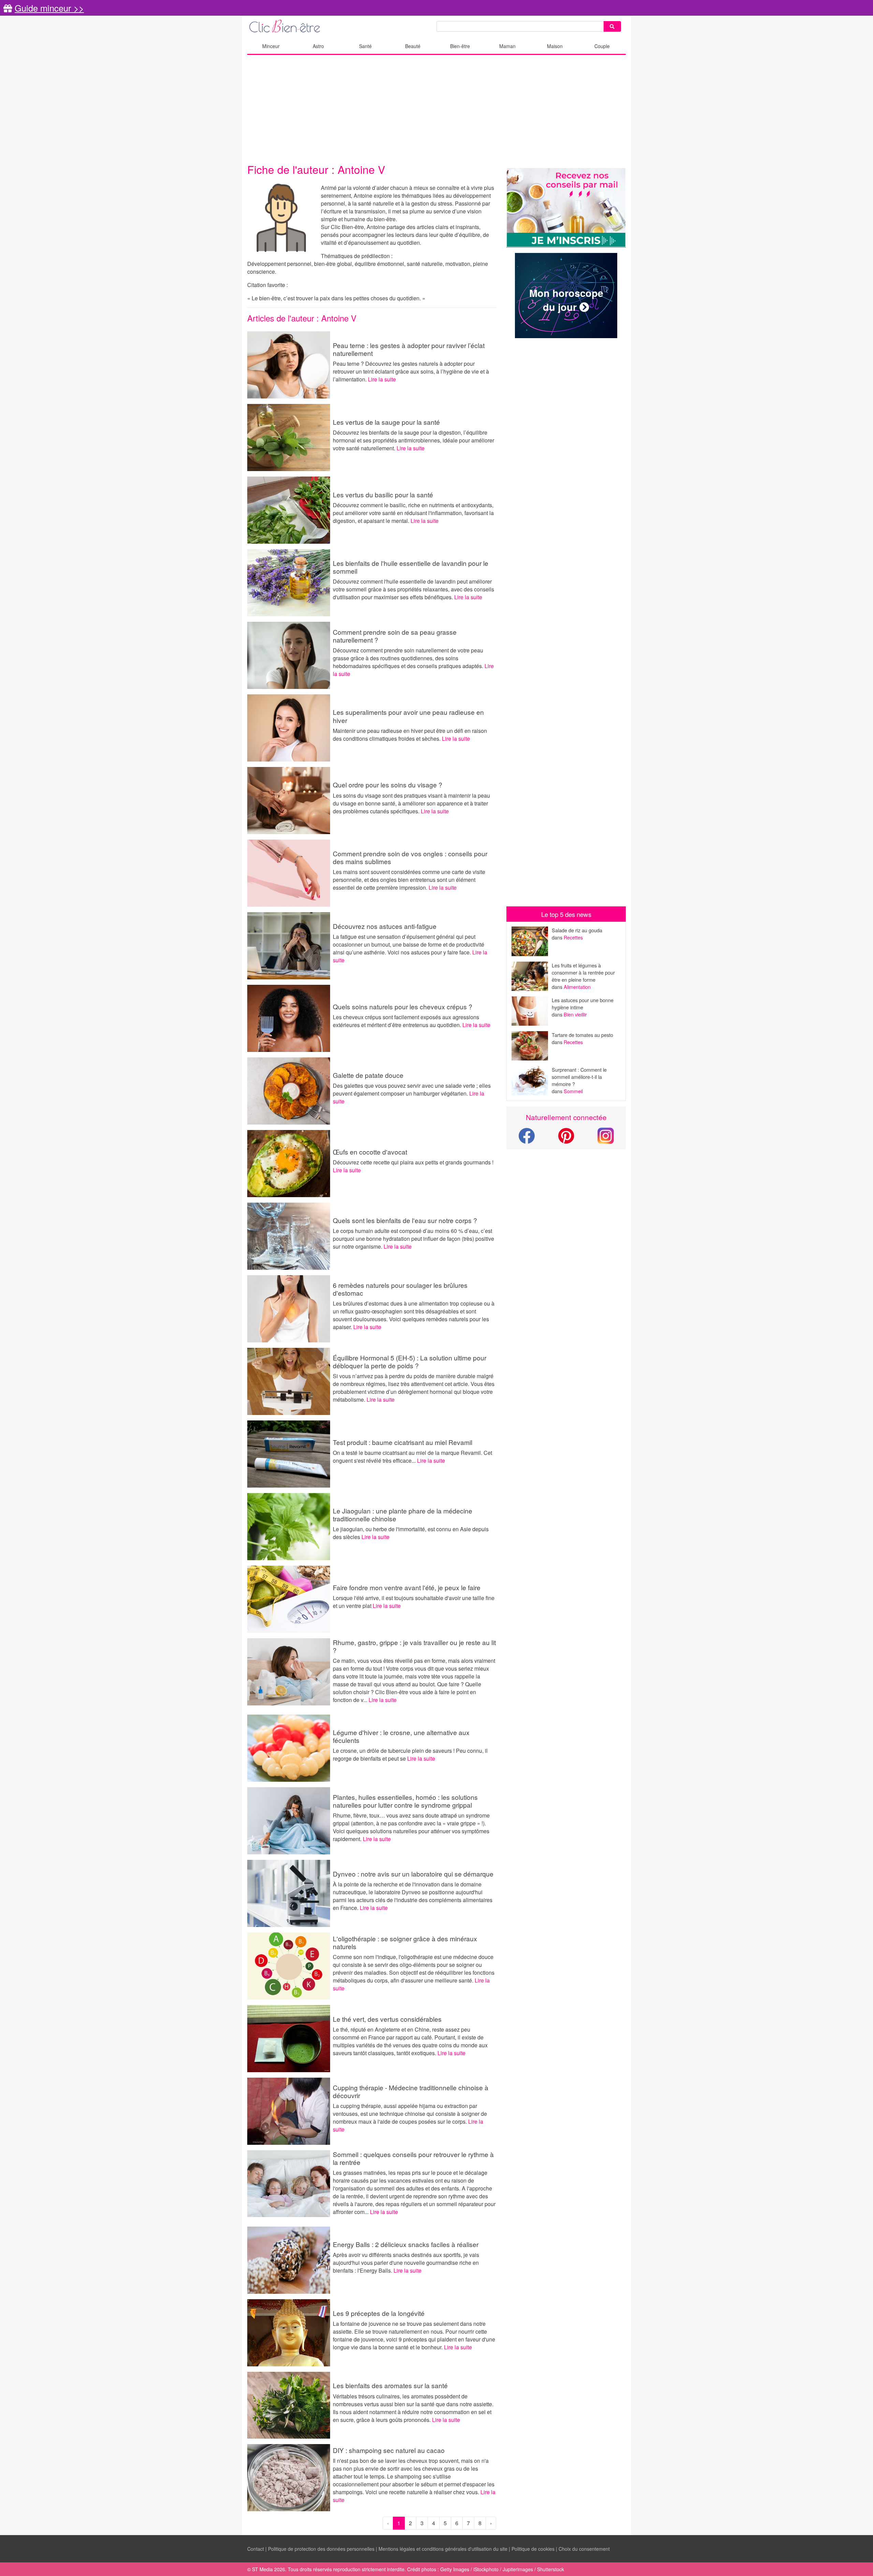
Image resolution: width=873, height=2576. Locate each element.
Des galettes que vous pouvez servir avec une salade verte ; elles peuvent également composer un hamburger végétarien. (412, 1089)
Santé (365, 46)
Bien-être (460, 46)
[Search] (612, 26)
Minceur (271, 46)
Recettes (573, 937)
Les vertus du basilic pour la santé (383, 494)
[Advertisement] (436, 109)
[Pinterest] (566, 1140)
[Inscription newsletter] (566, 208)
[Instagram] (606, 1135)
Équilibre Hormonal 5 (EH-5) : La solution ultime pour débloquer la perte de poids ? (410, 1361)
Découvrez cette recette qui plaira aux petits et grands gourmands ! (413, 1162)
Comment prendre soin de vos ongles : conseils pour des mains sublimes (410, 857)
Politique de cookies (533, 2549)
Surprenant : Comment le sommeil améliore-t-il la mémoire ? (579, 1077)
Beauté (413, 46)
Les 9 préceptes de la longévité (379, 2313)
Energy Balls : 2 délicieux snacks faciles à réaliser (406, 2244)
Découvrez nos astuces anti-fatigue (385, 926)
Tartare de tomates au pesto (582, 1035)
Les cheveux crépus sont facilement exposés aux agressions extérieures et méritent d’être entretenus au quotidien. (406, 1021)
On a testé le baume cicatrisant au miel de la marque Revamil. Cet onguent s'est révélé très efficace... (412, 1457)
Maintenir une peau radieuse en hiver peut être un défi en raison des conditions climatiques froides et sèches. (410, 735)
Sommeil (573, 1091)
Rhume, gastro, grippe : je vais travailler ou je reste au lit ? (414, 1646)
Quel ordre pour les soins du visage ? (388, 785)
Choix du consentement (584, 2549)
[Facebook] (527, 1140)
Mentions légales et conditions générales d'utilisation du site (443, 2549)
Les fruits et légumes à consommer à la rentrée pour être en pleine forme (583, 972)
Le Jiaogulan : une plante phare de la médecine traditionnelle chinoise (403, 1515)
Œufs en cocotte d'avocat (370, 1152)
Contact (256, 2549)
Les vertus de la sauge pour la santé (386, 422)
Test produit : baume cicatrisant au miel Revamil (403, 1442)
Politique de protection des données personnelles (321, 2549)
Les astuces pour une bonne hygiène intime (583, 1004)
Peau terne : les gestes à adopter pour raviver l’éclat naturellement (409, 349)
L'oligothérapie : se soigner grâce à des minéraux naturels (405, 1942)
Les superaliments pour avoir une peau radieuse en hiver (408, 716)
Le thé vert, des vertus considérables (387, 2019)
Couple (602, 46)
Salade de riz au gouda (577, 930)
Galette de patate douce (368, 1075)
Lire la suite (382, 379)
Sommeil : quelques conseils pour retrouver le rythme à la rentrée (413, 2158)
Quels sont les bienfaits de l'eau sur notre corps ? (405, 1220)
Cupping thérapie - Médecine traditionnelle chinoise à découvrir (411, 2091)
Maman (507, 46)
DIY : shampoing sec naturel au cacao (389, 2450)
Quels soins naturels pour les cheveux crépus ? (403, 1006)
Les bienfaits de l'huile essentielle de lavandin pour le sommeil (411, 567)
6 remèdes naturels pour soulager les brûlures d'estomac (400, 1289)
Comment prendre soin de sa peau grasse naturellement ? (395, 636)
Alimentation (577, 987)
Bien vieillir (575, 1014)
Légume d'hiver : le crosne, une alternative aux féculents (401, 1736)
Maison (555, 46)
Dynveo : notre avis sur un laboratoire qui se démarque (413, 1874)
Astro (318, 46)
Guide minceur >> (49, 8)
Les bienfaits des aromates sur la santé (390, 2385)
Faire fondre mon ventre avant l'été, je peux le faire (407, 1587)
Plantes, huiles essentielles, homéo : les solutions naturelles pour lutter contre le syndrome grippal (405, 1801)
